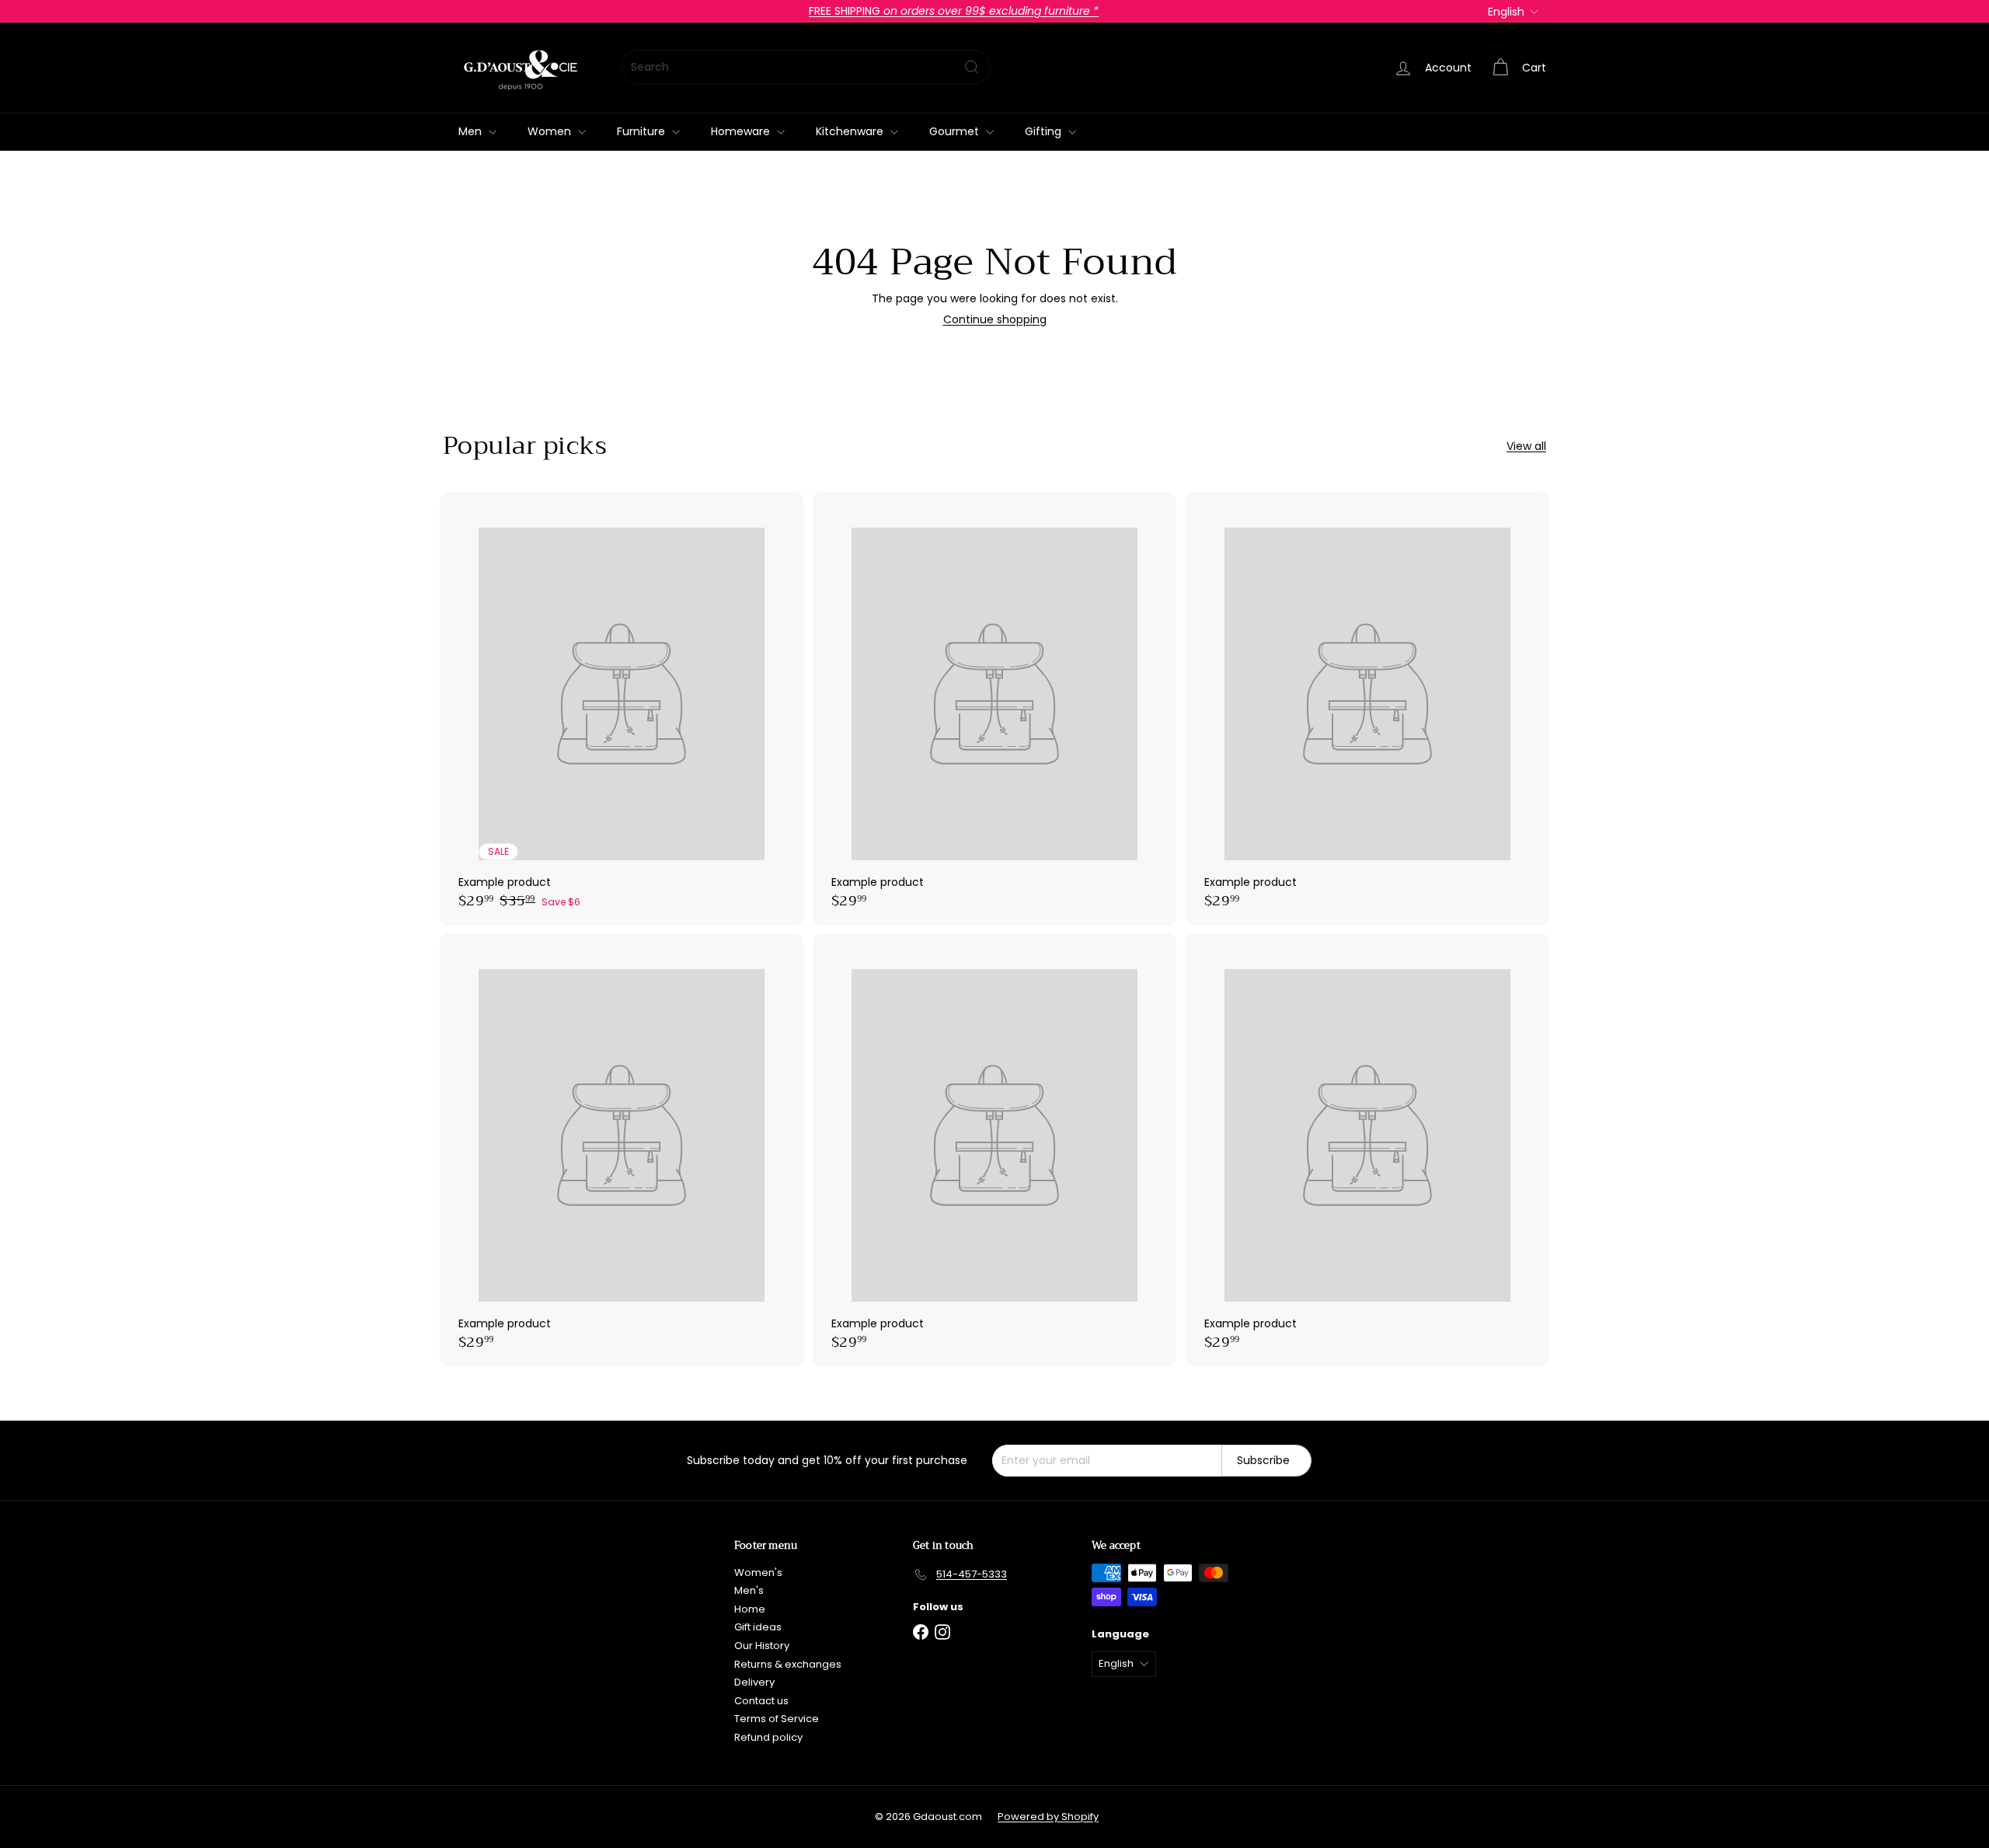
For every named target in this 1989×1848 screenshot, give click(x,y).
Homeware (742, 131)
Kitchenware (851, 131)
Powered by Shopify (1048, 1817)
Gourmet (956, 131)
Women (551, 131)
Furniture (643, 131)
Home (750, 1609)
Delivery (754, 1682)
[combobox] (806, 67)
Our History (762, 1646)
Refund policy (768, 1737)
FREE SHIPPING (954, 11)
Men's (749, 1590)
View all (1526, 446)
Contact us (761, 1701)
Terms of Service (777, 1719)
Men (472, 131)
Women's (758, 1573)
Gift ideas (758, 1627)
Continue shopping (995, 319)
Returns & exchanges (788, 1664)
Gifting (1045, 131)
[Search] (972, 67)
